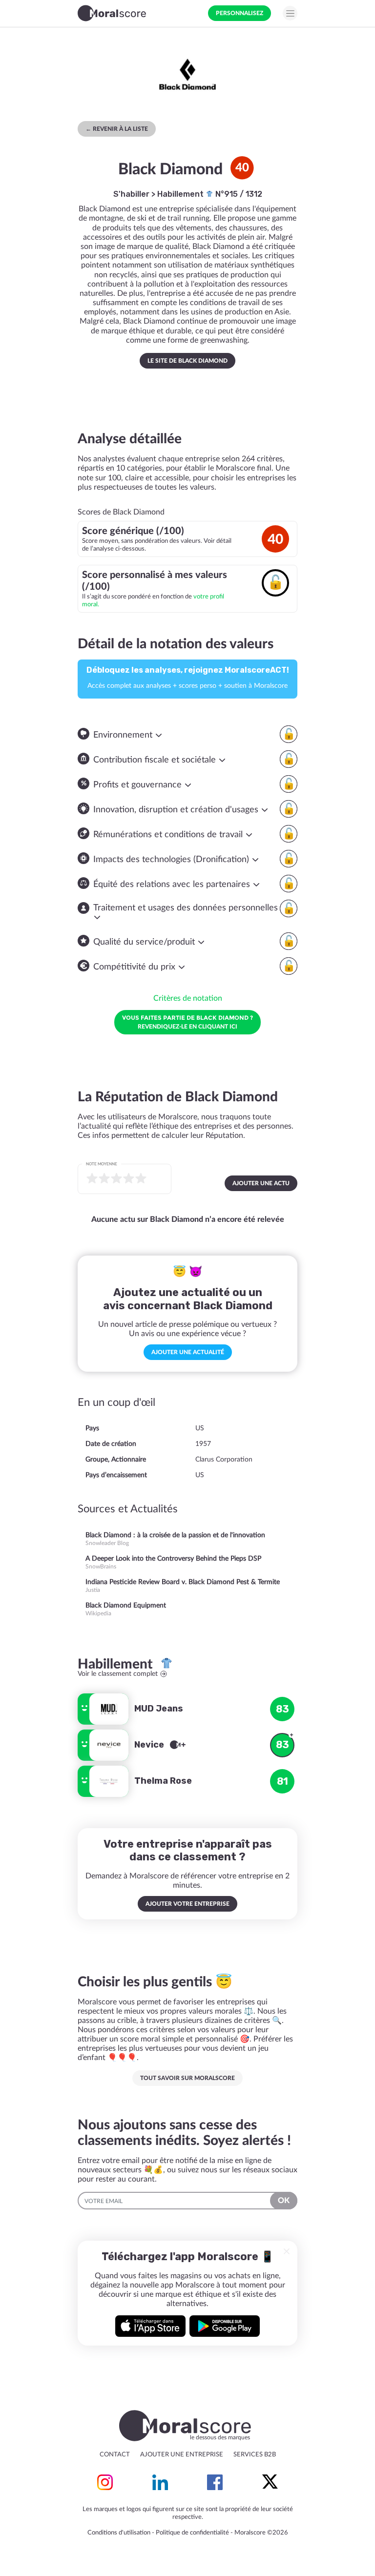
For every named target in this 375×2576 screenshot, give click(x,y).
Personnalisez (240, 13)
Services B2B (255, 2455)
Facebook (215, 2482)
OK (284, 2201)
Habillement (181, 194)
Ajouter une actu (261, 1183)
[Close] (287, 2251)
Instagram (105, 2482)
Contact (115, 2455)
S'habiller (131, 194)
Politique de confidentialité (192, 2533)
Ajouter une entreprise (182, 2455)
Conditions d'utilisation (119, 2533)
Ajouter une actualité (188, 1352)
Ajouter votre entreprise (187, 1904)
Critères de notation (188, 998)
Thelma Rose (163, 1781)
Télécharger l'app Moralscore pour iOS (150, 2326)
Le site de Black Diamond (187, 361)
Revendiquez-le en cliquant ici (187, 1022)
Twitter (270, 2482)
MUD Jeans (159, 1709)
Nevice (150, 1745)
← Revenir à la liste (117, 129)
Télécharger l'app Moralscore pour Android (225, 2326)
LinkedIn (160, 2482)
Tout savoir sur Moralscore (187, 2078)
